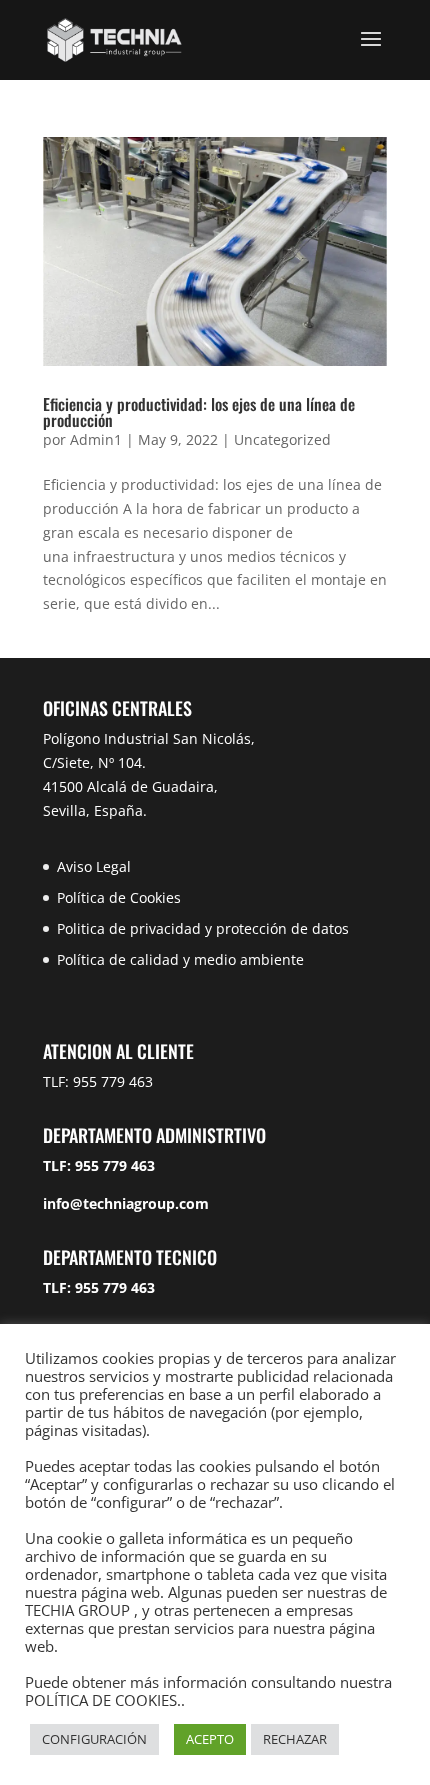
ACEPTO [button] (210, 1739)
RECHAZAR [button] (295, 1739)
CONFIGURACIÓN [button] (94, 1739)
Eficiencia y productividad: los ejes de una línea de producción (199, 412)
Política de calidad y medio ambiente (180, 959)
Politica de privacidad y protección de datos (203, 928)
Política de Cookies (119, 897)
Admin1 (96, 439)
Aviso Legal (94, 866)
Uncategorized (282, 439)
